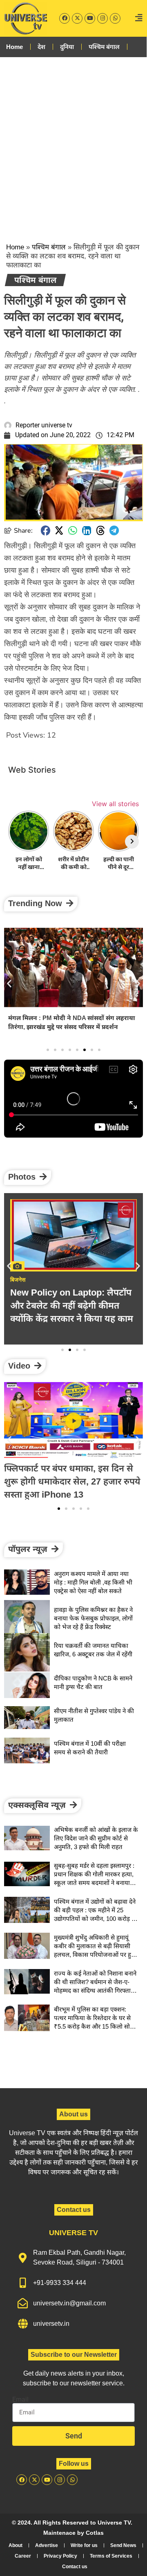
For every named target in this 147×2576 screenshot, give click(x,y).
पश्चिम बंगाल (104, 47)
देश (41, 47)
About (16, 2545)
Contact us (75, 2567)
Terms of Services (111, 2556)
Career (23, 2556)
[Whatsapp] (115, 18)
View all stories (115, 804)
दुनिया (67, 47)
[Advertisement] (73, 143)
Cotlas (95, 2533)
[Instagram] (102, 18)
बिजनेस (18, 1280)
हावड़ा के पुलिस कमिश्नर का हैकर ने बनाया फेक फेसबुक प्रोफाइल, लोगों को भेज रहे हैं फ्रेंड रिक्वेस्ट (93, 1618)
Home (14, 47)
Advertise (47, 2545)
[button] (46, 530)
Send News (123, 2545)
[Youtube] (90, 18)
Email (20, 2400)
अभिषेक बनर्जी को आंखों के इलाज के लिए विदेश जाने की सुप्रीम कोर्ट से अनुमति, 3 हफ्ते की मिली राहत (69, 1022)
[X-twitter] (77, 18)
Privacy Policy (60, 2556)
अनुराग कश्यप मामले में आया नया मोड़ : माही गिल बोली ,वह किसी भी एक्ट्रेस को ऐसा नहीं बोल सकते (93, 1582)
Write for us (84, 2545)
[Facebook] (65, 18)
